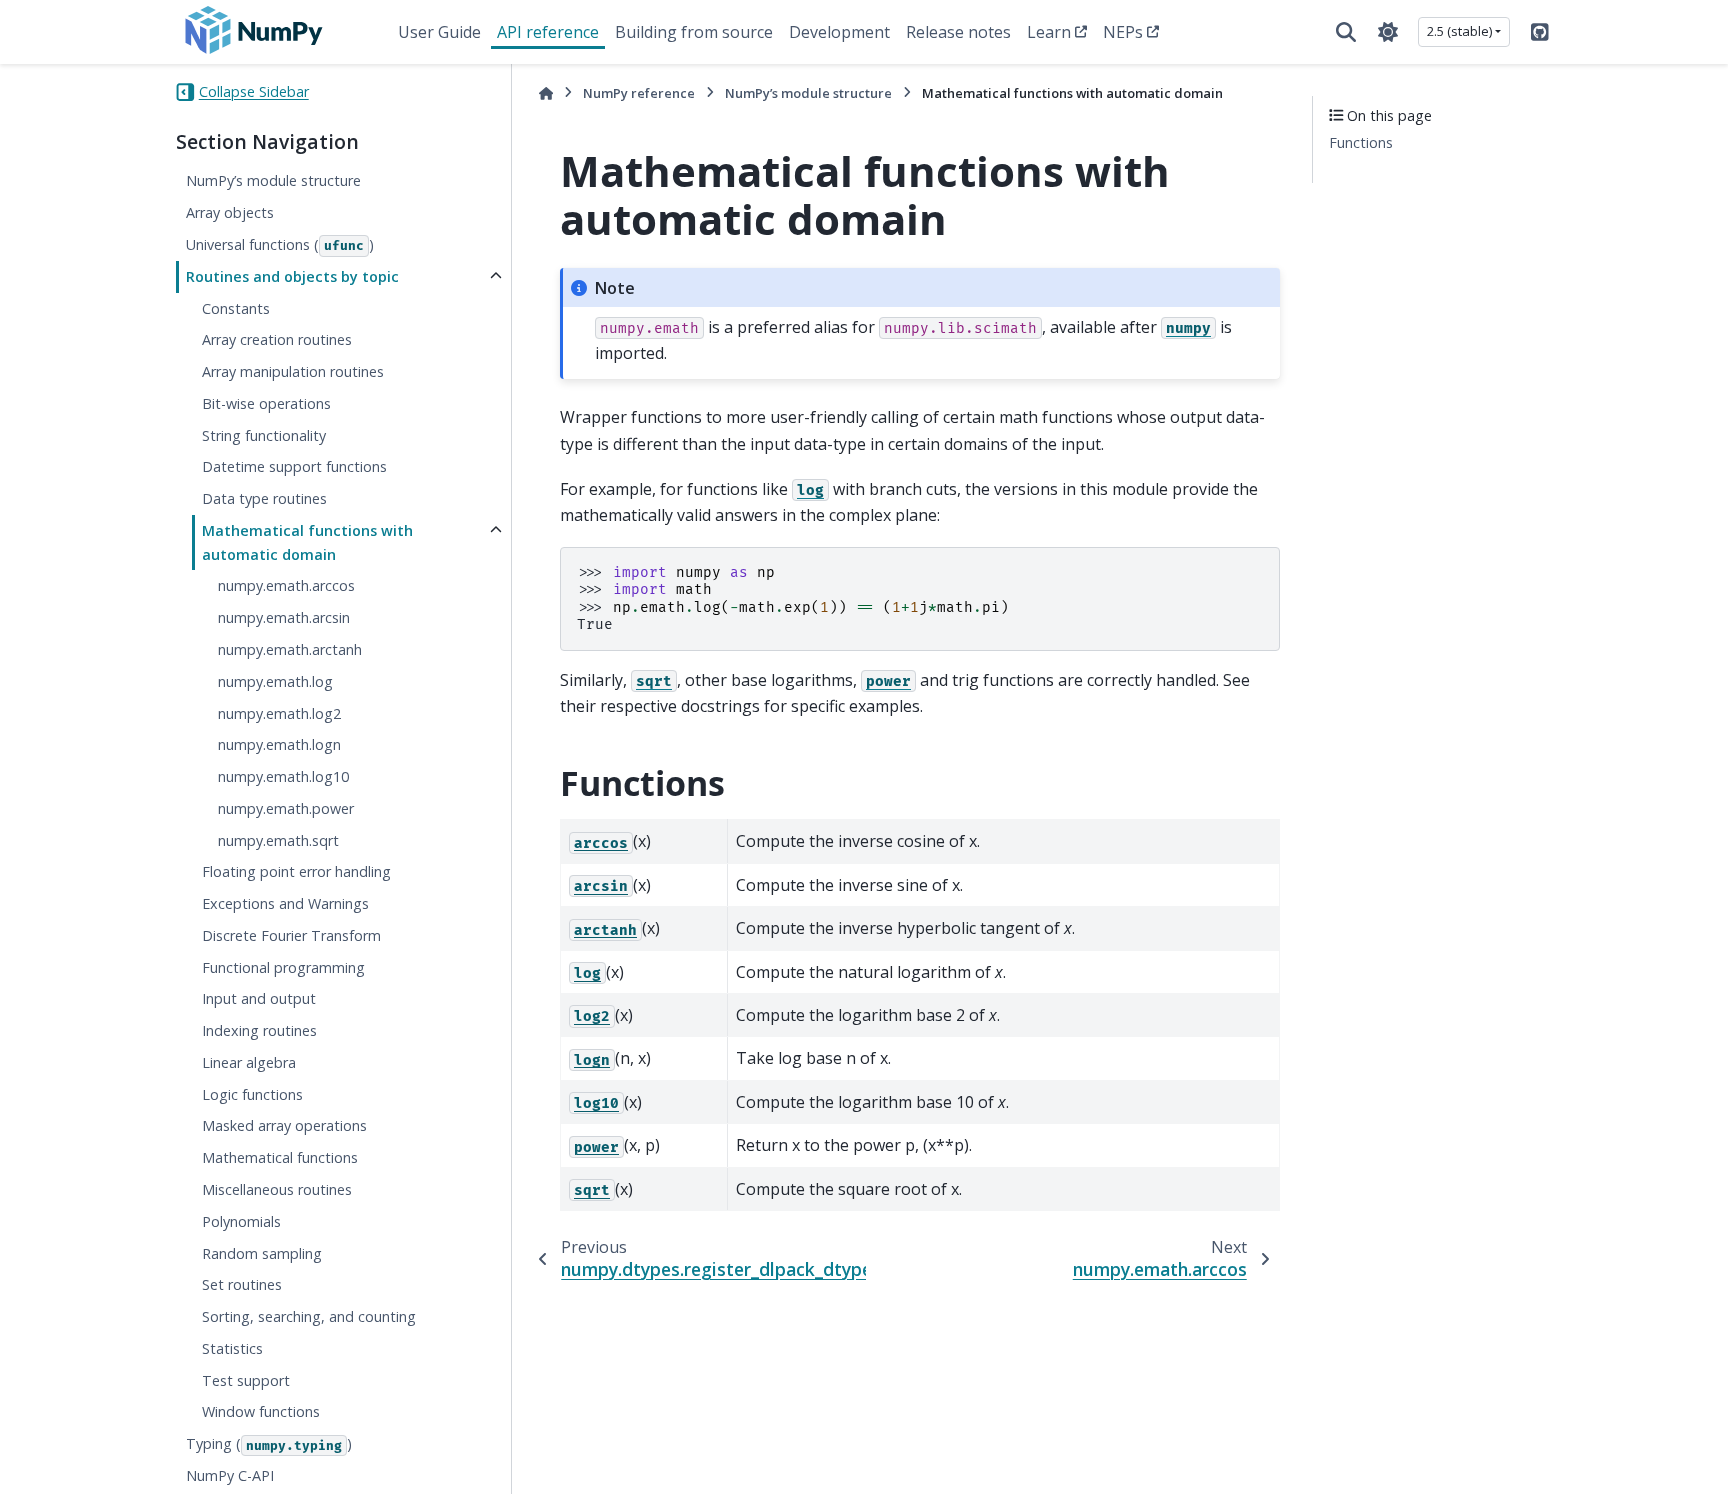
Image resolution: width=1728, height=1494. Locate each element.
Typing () (269, 1444)
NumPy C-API (230, 1475)
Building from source (694, 32)
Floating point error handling (296, 872)
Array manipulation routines (293, 371)
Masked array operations (284, 1126)
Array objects (230, 213)
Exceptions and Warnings (285, 904)
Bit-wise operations (266, 403)
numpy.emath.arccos (286, 586)
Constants (236, 308)
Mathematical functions (280, 1158)
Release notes (958, 32)
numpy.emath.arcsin (284, 618)
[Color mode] (1388, 32)
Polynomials (241, 1221)
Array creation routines (277, 340)
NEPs (1123, 32)
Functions (1361, 143)
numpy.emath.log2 (279, 713)
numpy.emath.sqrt (278, 840)
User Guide (439, 32)
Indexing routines (259, 1031)
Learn (1049, 32)
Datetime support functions (294, 467)
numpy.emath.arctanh (290, 649)
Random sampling (262, 1253)
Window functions (261, 1412)
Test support (246, 1380)
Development (839, 32)
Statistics (232, 1348)
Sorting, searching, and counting (309, 1316)
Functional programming (283, 967)
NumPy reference (639, 93)
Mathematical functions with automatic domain (307, 542)
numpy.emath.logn (279, 745)
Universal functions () (280, 244)
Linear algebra (249, 1062)
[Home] (546, 93)
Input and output (259, 999)
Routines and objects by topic (292, 276)
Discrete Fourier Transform (291, 935)
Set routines (242, 1285)
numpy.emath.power (286, 808)
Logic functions (252, 1094)
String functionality (264, 435)
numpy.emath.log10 (283, 776)
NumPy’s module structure (273, 181)
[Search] (1346, 32)
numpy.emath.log (275, 681)
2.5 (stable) (1459, 31)
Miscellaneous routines (277, 1189)
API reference (548, 32)
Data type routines (264, 499)
